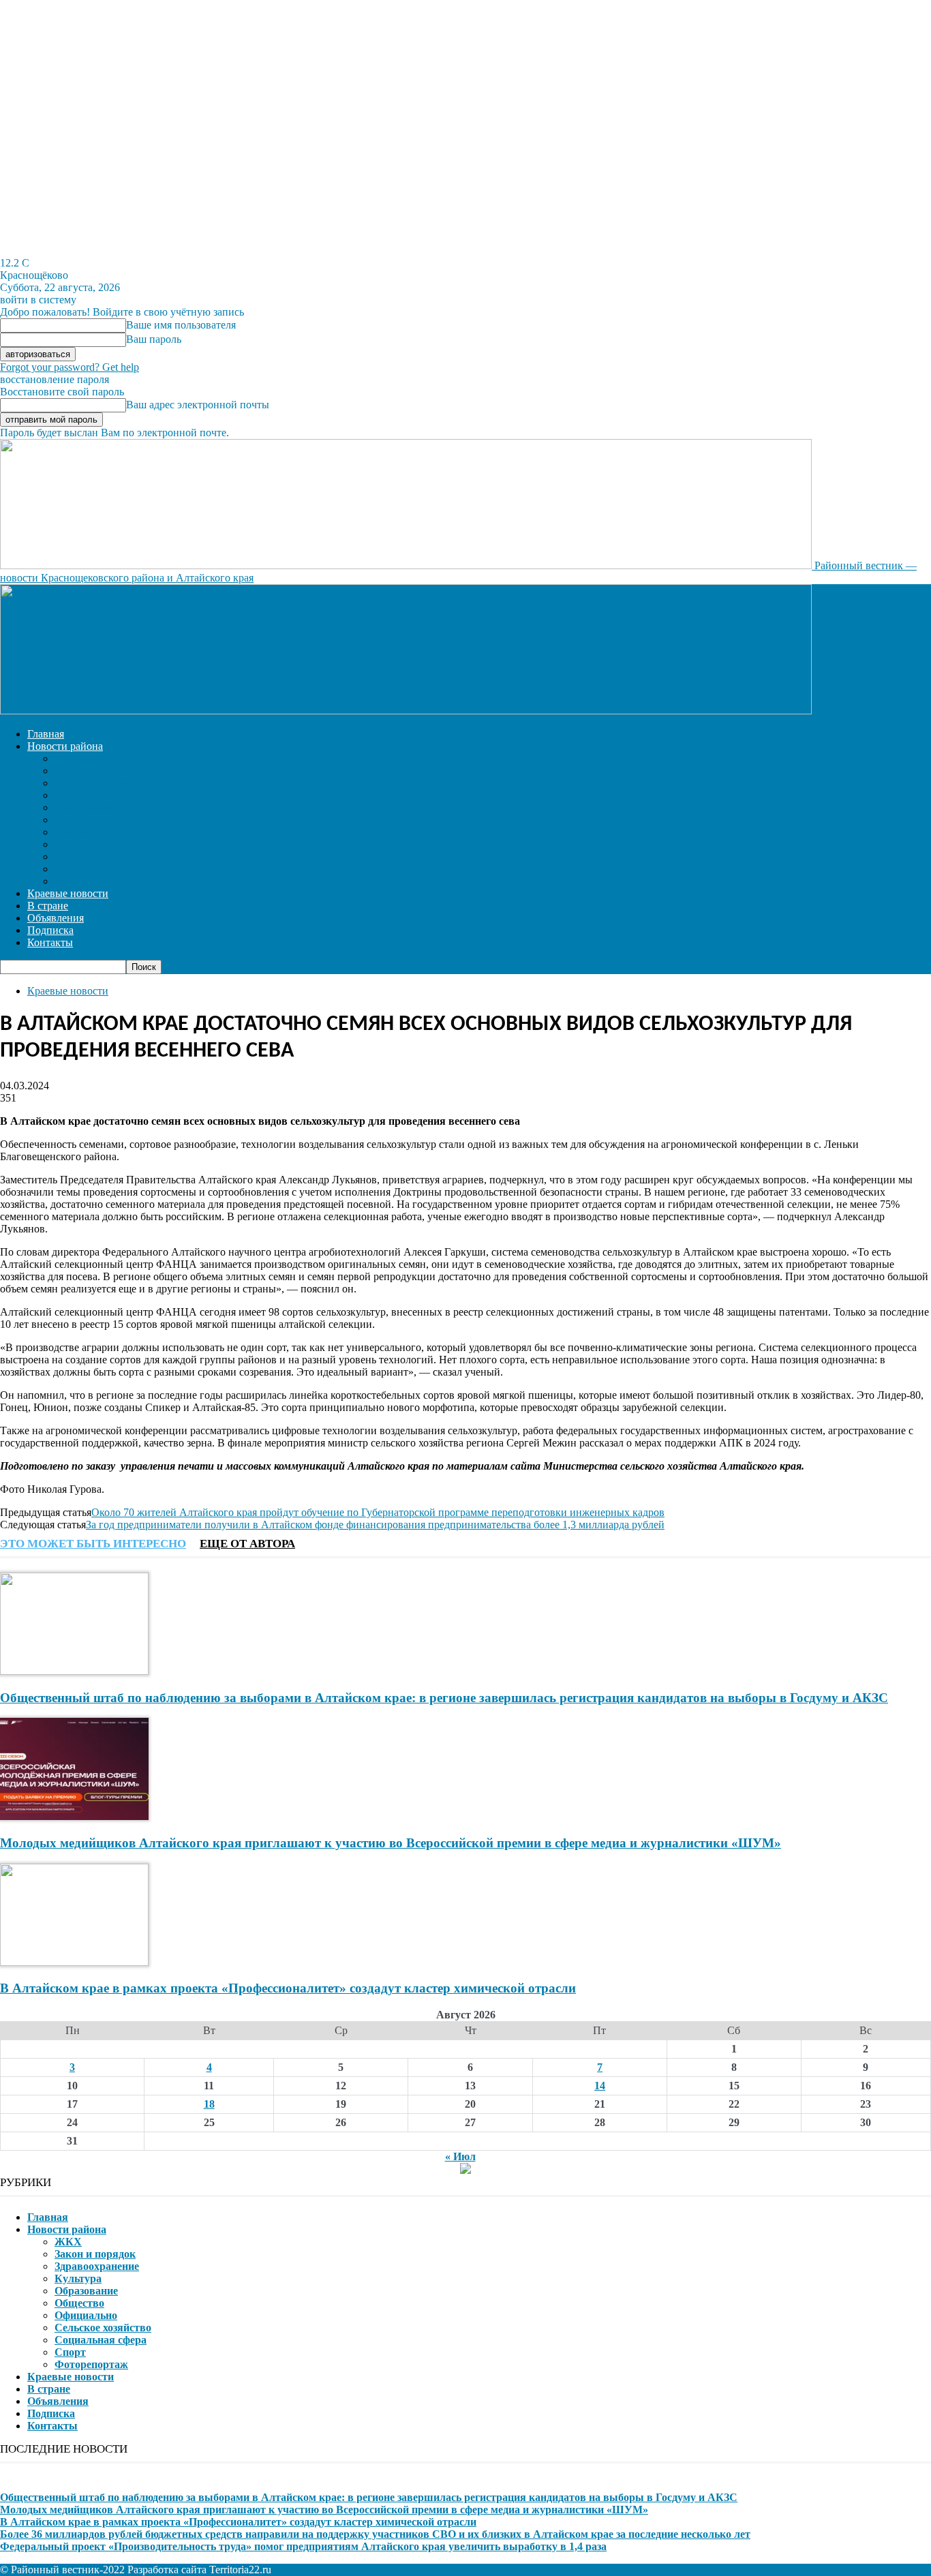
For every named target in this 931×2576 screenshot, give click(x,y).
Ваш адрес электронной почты (198, 405)
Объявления (56, 918)
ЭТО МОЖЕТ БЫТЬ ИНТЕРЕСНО (93, 1544)
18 (209, 2104)
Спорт (69, 870)
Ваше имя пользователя (181, 325)
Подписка (50, 930)
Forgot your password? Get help (70, 367)
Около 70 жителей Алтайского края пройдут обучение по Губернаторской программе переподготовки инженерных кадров (378, 1512)
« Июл (460, 2156)
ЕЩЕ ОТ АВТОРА (247, 1544)
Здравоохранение (95, 784)
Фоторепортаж (90, 882)
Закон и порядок (94, 772)
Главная (46, 734)
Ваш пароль (154, 339)
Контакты (50, 942)
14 (600, 2086)
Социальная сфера (100, 858)
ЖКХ (65, 759)
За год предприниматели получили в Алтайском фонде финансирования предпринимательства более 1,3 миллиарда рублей (375, 1525)
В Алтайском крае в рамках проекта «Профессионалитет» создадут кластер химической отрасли (288, 1988)
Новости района (65, 746)
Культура (76, 796)
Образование (85, 808)
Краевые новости (68, 893)
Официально (85, 833)
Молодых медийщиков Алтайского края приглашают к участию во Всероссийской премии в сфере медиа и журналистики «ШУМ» (391, 1843)
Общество (79, 821)
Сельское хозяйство (105, 845)
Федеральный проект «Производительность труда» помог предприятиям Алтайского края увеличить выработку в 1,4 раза (303, 2546)
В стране (48, 906)
